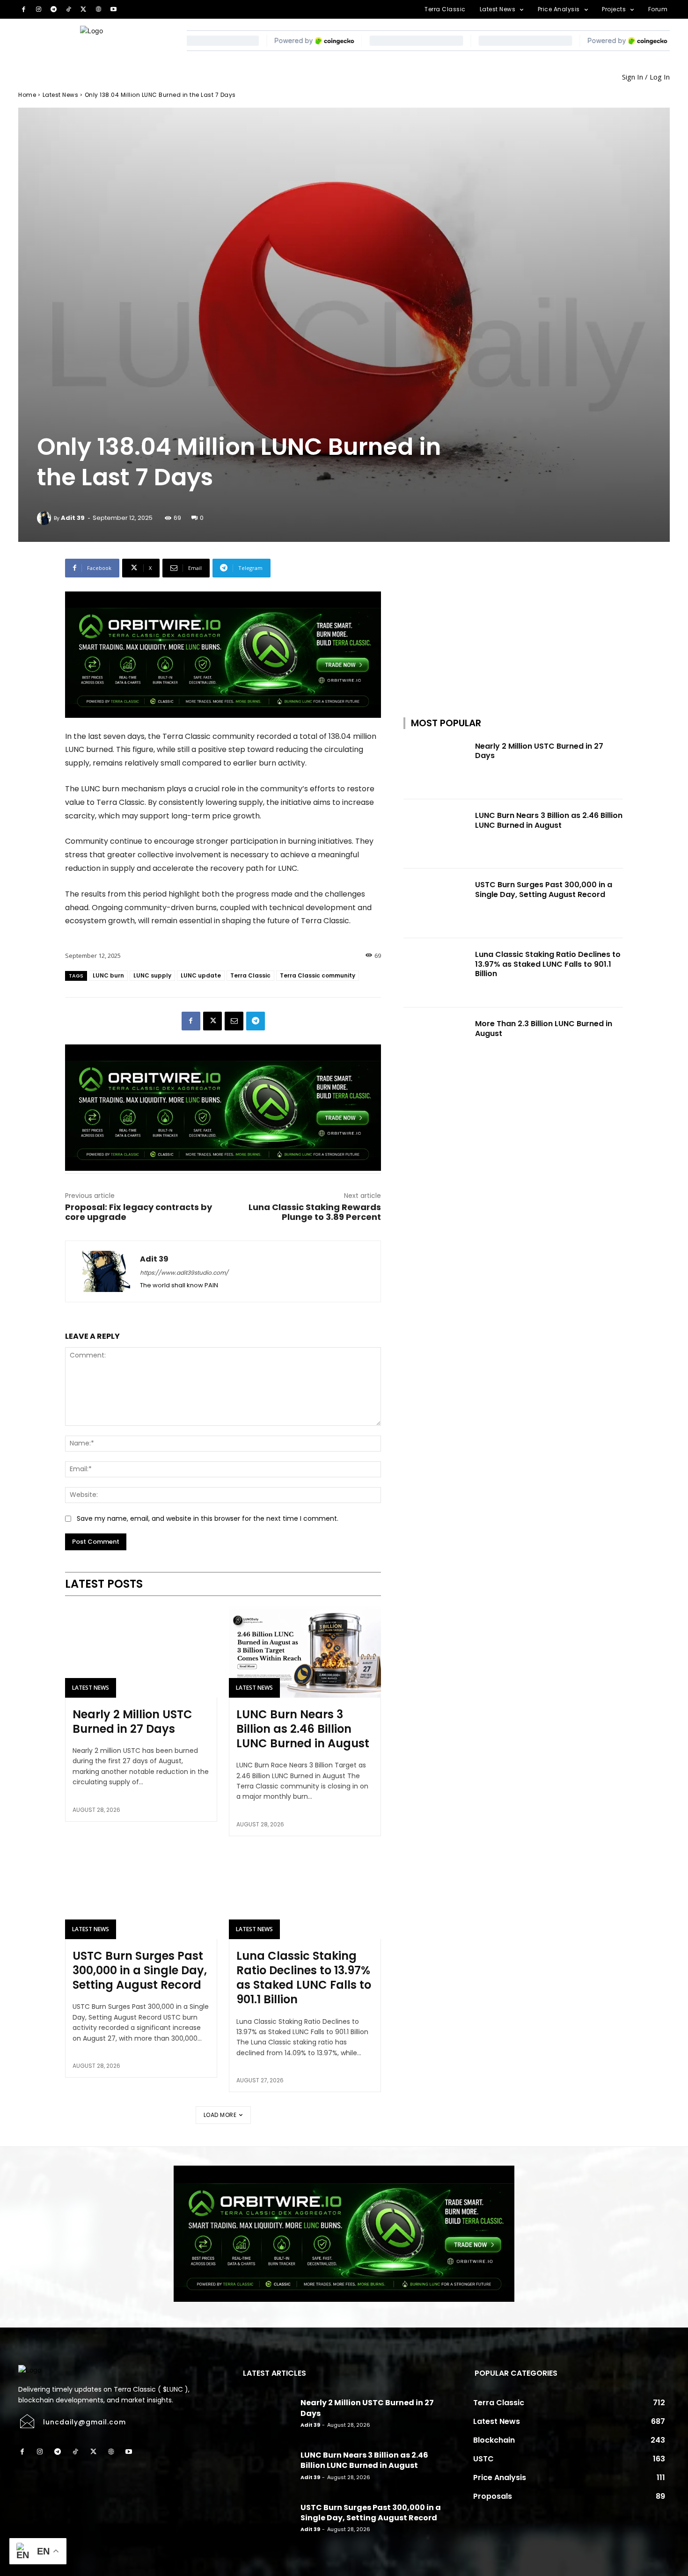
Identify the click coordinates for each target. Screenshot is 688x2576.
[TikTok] (68, 9)
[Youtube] (114, 9)
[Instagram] (38, 9)
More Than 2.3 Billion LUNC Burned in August (544, 1029)
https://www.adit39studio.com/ (184, 1273)
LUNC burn (108, 975)
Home (27, 95)
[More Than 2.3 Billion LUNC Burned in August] (436, 1042)
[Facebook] (23, 9)
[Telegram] (53, 9)
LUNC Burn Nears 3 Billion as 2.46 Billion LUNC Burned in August (303, 1729)
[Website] (98, 9)
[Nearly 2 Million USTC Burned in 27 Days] (141, 1652)
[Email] (234, 1021)
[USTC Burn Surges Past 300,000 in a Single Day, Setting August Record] (141, 1894)
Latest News (61, 95)
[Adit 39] (45, 518)
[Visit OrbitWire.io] (223, 655)
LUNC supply (152, 975)
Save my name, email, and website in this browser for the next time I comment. (208, 1518)
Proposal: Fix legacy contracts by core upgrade (139, 1212)
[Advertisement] (513, 617)
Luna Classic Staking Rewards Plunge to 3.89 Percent (315, 1212)
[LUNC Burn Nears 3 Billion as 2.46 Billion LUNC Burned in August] (305, 1652)
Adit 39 (73, 518)
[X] (83, 9)
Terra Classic (250, 975)
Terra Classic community (318, 975)
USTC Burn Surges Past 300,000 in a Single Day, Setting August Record (140, 1970)
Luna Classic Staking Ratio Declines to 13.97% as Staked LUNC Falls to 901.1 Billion (304, 1978)
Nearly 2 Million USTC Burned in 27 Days (132, 1722)
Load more (220, 2115)
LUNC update (201, 975)
